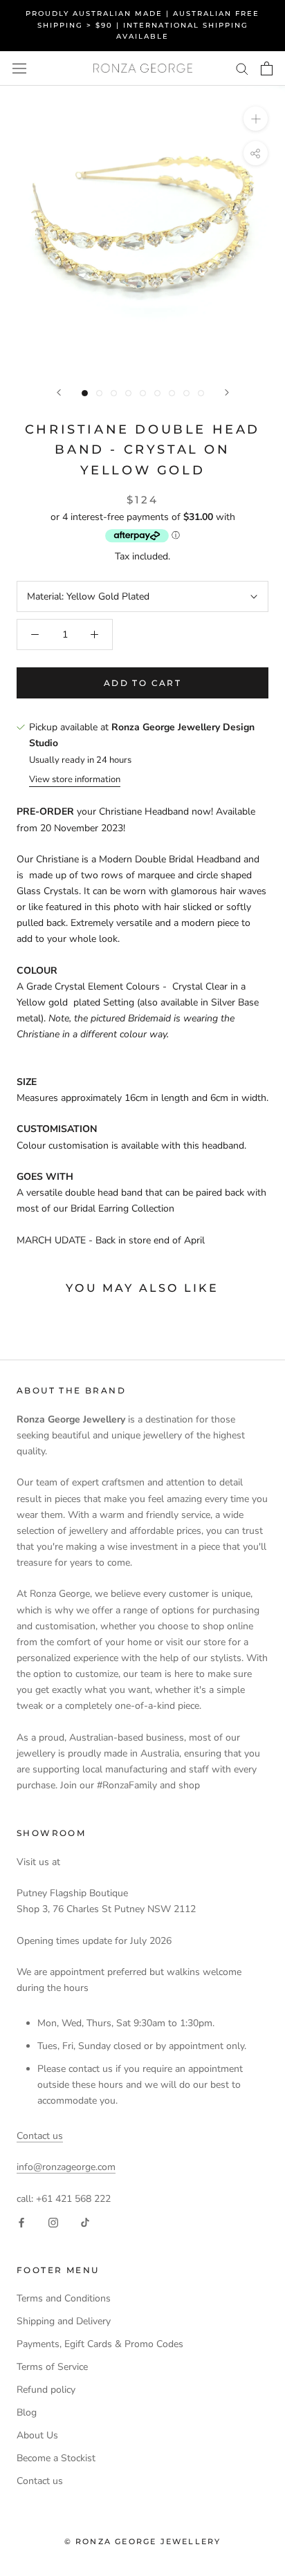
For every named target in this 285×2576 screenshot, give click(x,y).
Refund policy (46, 2390)
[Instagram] (53, 2222)
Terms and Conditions (64, 2298)
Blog (27, 2412)
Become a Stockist (56, 2458)
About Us (37, 2435)
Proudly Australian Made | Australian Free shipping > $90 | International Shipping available (142, 25)
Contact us (40, 2136)
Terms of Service (52, 2367)
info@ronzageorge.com (66, 2167)
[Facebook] (21, 2222)
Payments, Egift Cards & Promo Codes (100, 2344)
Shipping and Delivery (64, 2321)
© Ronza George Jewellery (143, 2541)
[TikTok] (85, 2222)
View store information (75, 779)
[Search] (242, 68)
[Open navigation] (19, 68)
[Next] (227, 392)
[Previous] (59, 392)
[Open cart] (267, 68)
